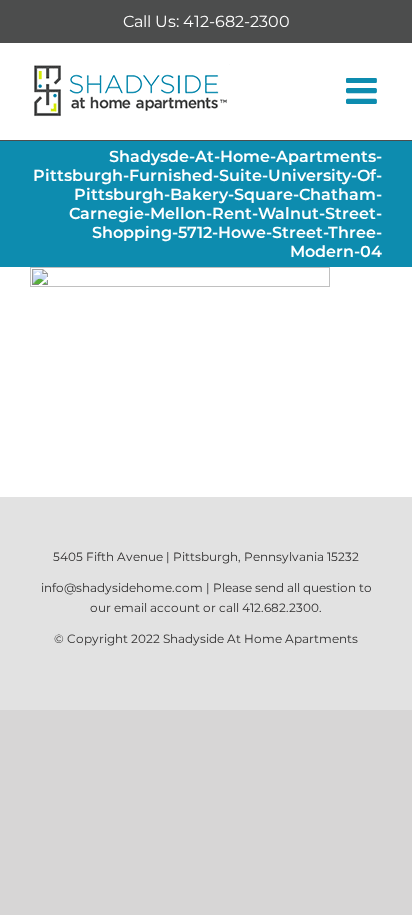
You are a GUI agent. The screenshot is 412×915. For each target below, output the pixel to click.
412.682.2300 (280, 607)
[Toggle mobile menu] (364, 91)
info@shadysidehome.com (122, 587)
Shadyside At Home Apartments (260, 638)
